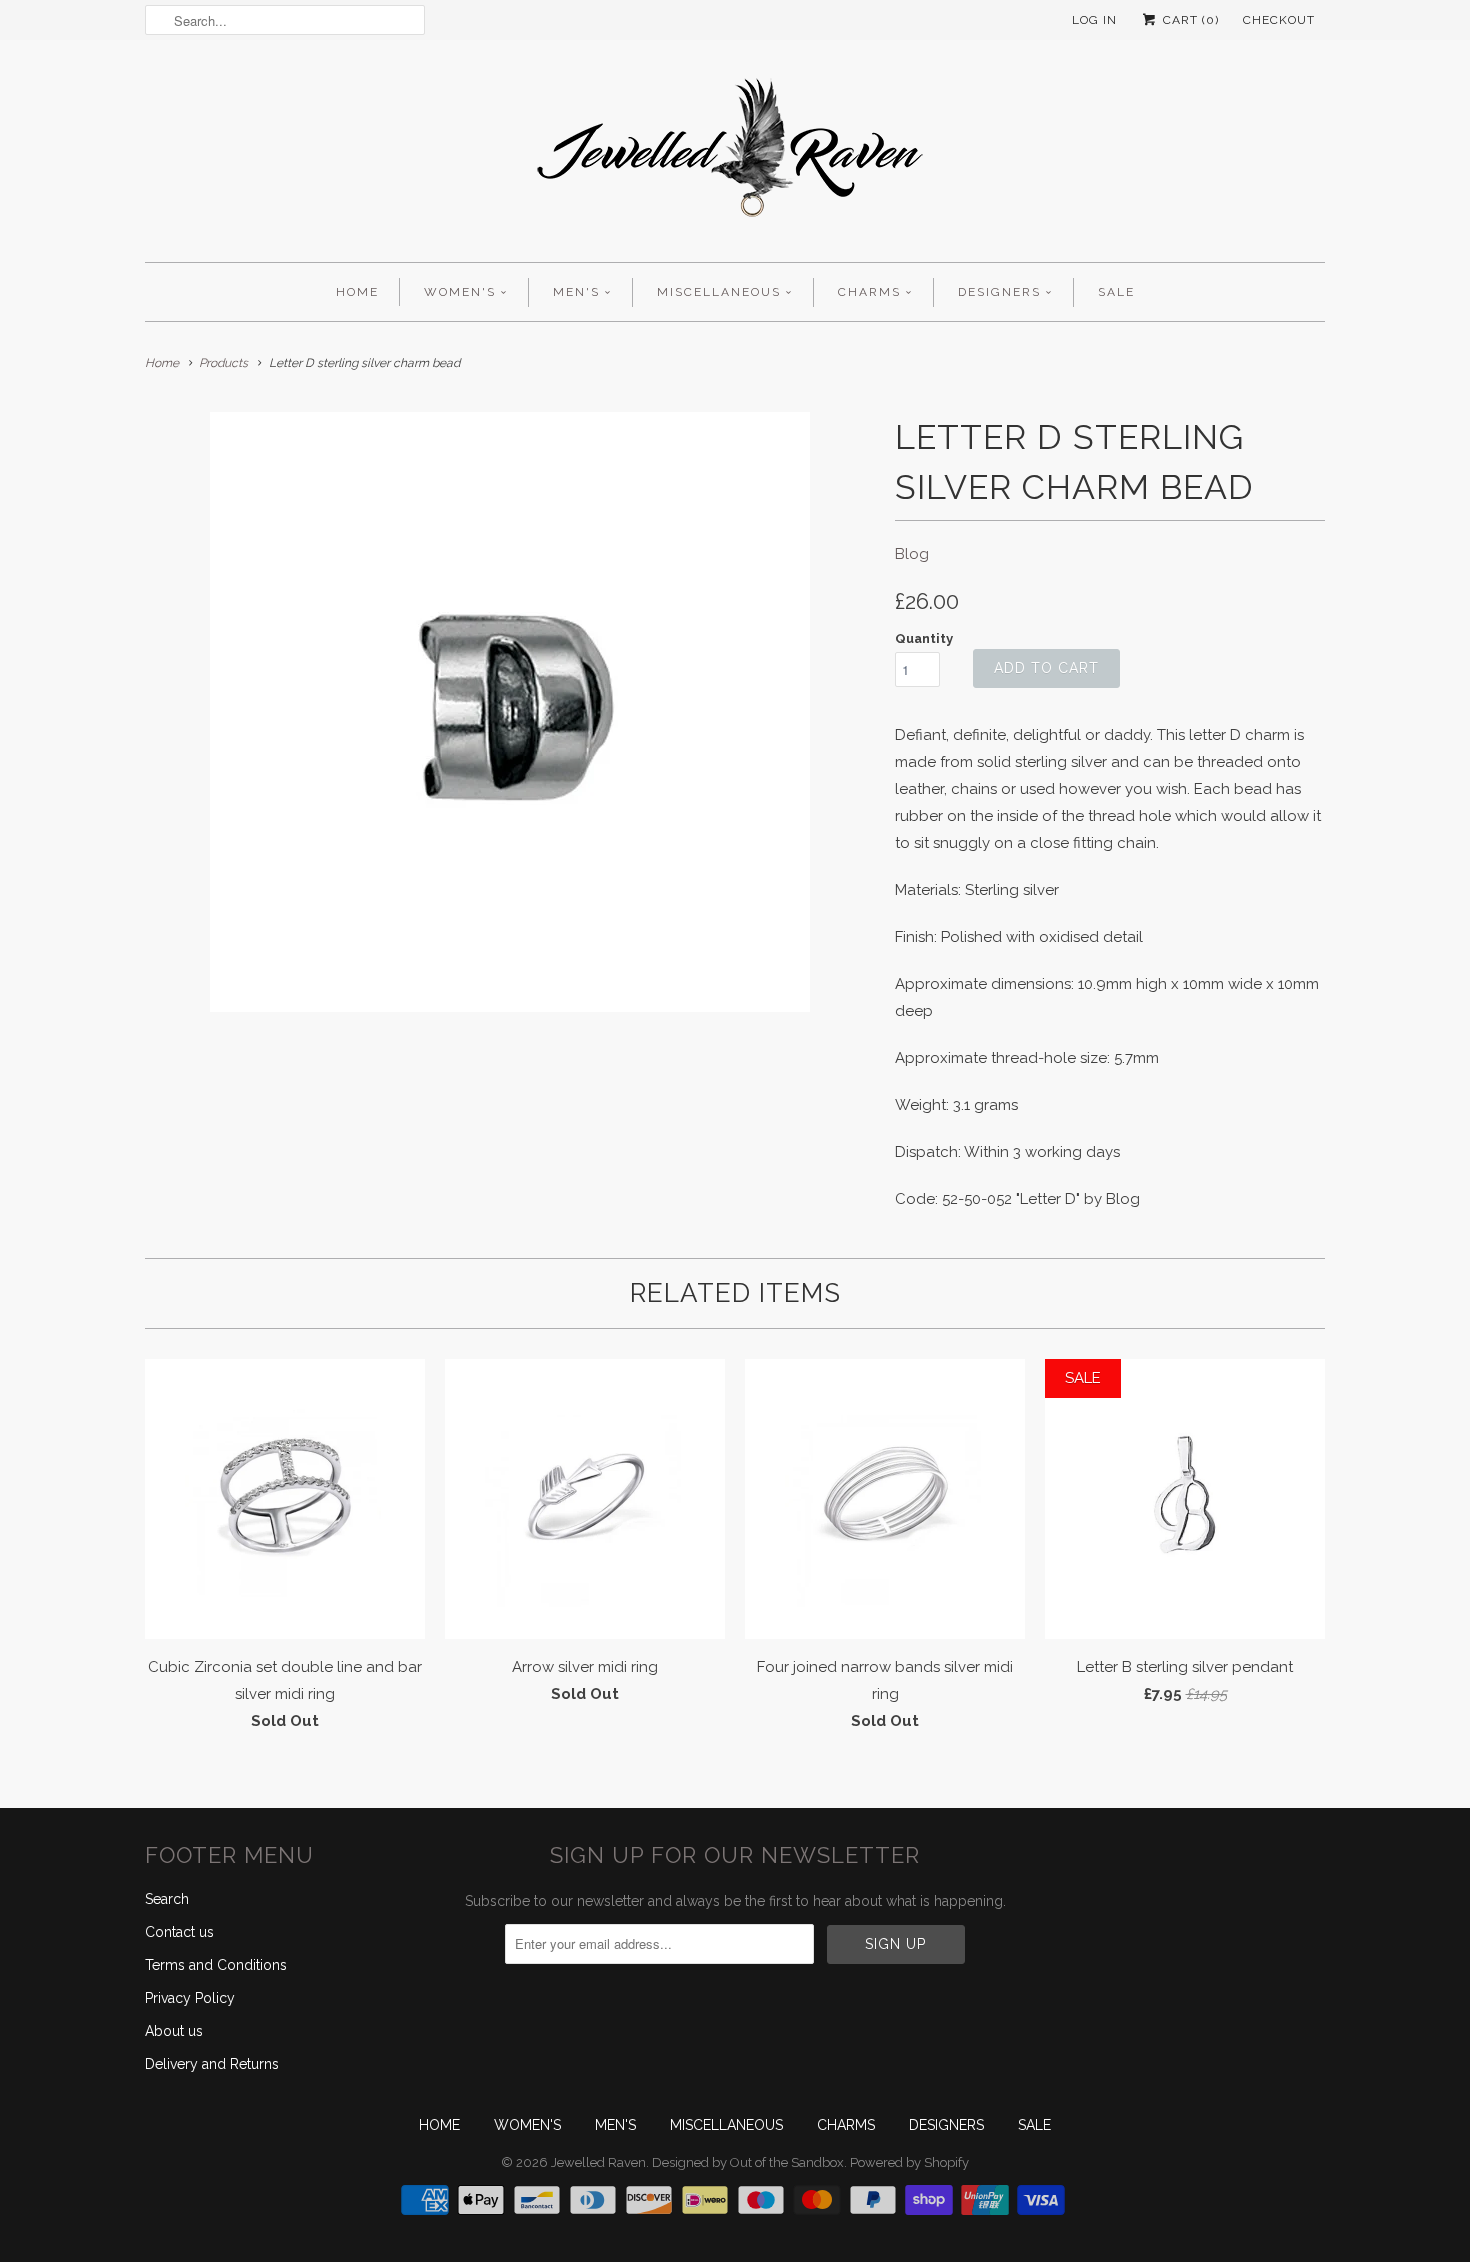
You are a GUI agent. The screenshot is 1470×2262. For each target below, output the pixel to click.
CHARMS (869, 292)
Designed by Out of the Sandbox (748, 2162)
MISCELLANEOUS (719, 292)
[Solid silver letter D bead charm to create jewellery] (510, 712)
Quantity (924, 638)
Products (223, 363)
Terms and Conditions (216, 1965)
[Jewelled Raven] (735, 156)
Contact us (179, 1932)
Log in (1094, 20)
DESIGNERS (999, 292)
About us (174, 2031)
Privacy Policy (190, 1998)
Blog (912, 554)
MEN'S (576, 292)
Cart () (1189, 20)
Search (167, 1899)
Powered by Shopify (909, 2162)
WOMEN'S (460, 292)
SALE (1116, 292)
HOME (357, 292)
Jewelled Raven (598, 2162)
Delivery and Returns (212, 2064)
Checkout (1279, 20)
